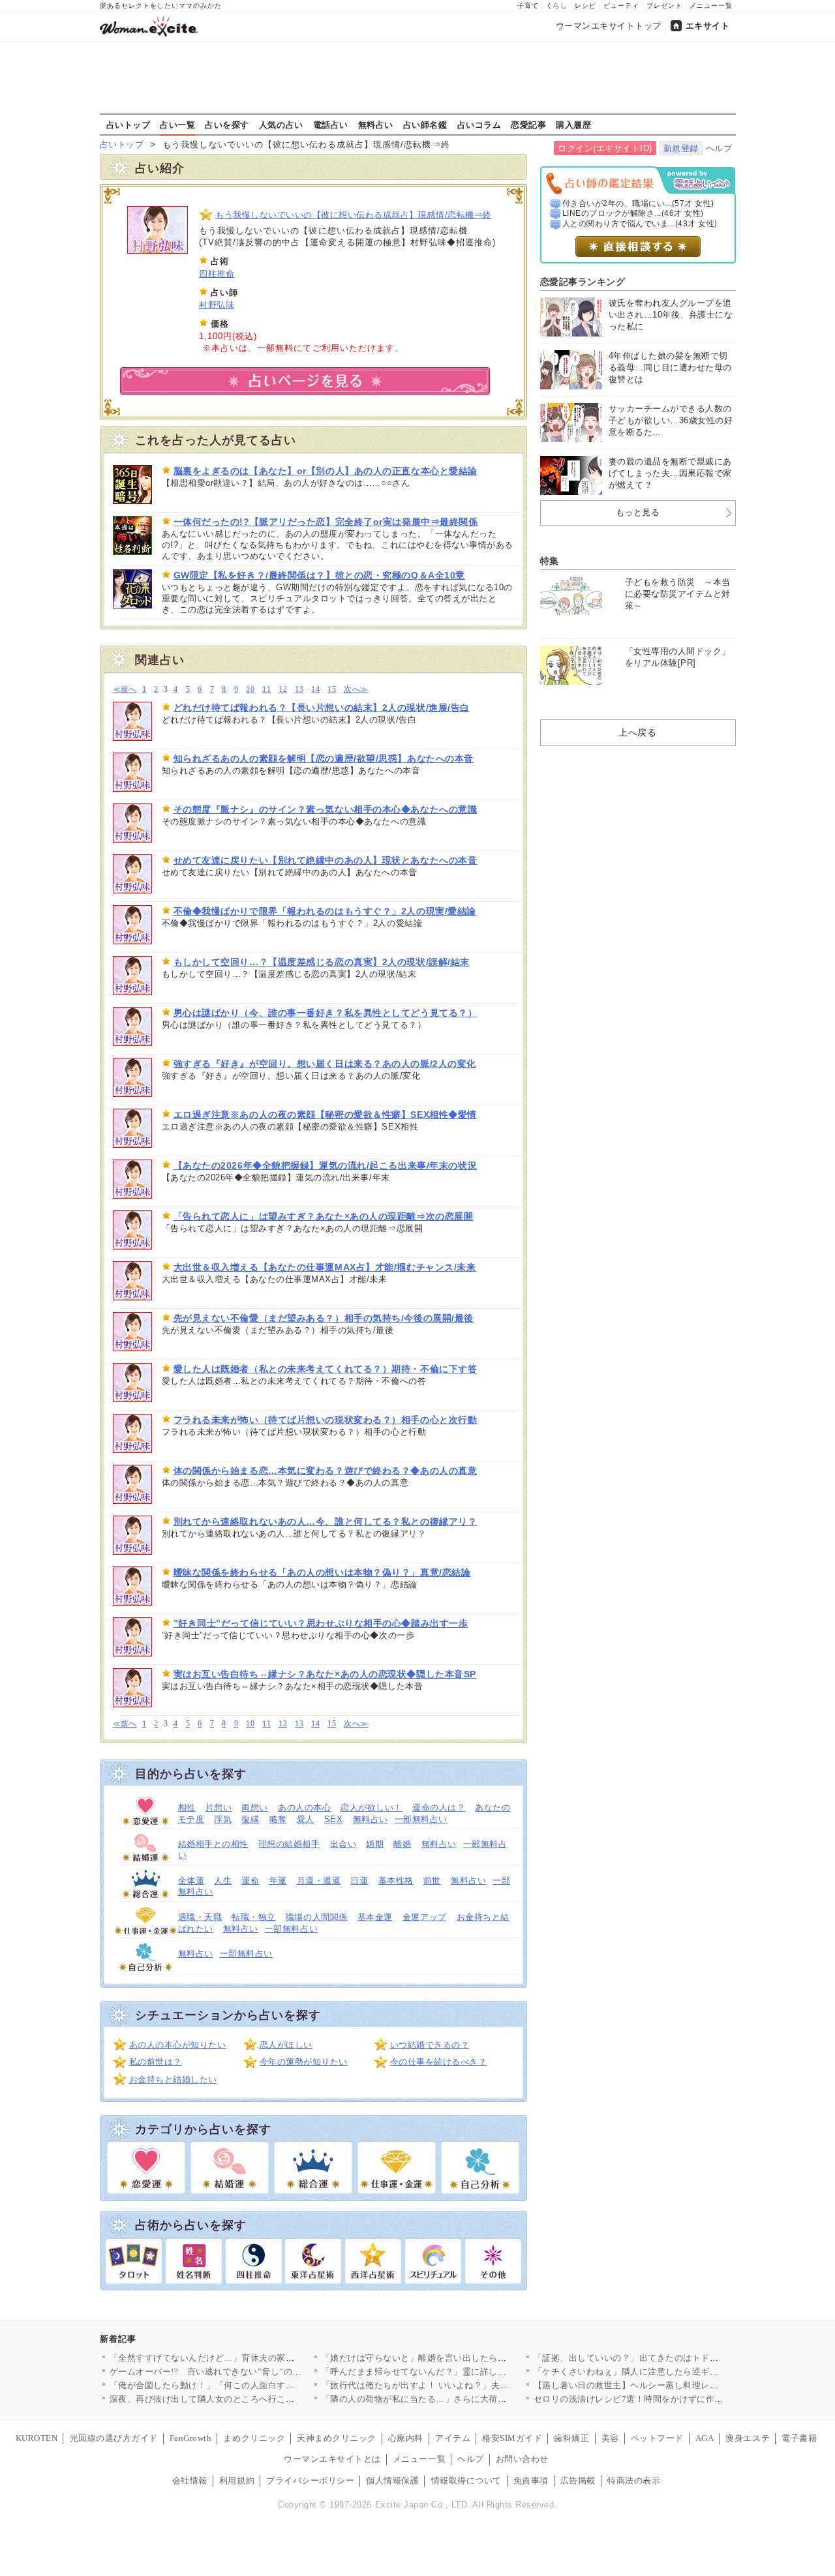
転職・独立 (254, 1917)
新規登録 (681, 148)
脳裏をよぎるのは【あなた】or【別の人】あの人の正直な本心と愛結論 (326, 471)
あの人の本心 (304, 1807)
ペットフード (657, 2438)
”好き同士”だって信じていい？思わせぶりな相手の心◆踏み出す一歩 (321, 1623)
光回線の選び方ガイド (114, 2438)
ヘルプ (719, 148)
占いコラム (479, 125)
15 (332, 690)
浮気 (223, 1819)
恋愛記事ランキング (583, 282)
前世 (432, 1880)
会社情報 (190, 2480)
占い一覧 (177, 125)
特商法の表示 (634, 2480)
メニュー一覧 (711, 6)
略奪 (278, 1819)
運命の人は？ (439, 1807)
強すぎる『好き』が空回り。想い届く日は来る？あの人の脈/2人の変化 (325, 1064)
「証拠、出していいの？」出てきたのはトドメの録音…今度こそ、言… (675, 2358)
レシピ (585, 6)
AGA (705, 2438)
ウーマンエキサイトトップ (609, 26)
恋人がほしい (286, 2045)
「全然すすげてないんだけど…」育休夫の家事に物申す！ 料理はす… (248, 2358)
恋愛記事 (528, 125)
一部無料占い (421, 1819)
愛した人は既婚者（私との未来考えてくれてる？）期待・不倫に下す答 (326, 1369)
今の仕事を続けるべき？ (439, 2062)
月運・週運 (319, 1880)
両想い (255, 1807)
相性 (187, 1807)
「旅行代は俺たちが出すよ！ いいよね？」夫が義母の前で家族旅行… (460, 2385)
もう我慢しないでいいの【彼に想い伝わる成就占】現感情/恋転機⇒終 (354, 215)
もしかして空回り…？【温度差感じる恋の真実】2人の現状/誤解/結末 (322, 962)
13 (299, 690)
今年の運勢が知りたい (304, 2062)
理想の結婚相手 (289, 1844)
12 (283, 690)
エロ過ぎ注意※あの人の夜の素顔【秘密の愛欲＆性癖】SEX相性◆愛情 (325, 1115)
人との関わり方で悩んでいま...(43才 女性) (640, 224)
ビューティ (621, 6)
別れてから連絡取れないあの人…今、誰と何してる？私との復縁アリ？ (326, 1521)
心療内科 (406, 2438)
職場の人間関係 (317, 1917)
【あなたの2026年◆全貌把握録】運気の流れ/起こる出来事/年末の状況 (326, 1165)
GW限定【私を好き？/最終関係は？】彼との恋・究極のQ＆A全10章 (319, 575)
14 (315, 690)
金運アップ (425, 1917)
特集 (550, 561)
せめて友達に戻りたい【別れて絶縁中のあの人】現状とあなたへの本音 (326, 860)
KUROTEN (37, 2438)
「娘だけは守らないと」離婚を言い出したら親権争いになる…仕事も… (463, 2358)
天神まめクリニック (337, 2438)
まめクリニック (254, 2438)
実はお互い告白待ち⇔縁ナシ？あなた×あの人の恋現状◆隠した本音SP (325, 1674)
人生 (223, 1880)
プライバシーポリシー (310, 2480)
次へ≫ (356, 690)
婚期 (375, 1844)
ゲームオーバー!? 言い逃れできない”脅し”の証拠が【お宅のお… (241, 2372)
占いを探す (227, 125)
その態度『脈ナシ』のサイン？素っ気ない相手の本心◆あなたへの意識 (326, 809)
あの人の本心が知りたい (178, 2045)
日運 (359, 1880)
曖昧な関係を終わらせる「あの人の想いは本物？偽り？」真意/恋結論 (322, 1572)
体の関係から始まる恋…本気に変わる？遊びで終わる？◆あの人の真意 (326, 1471)
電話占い (331, 125)
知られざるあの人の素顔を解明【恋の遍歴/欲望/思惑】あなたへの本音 (324, 758)
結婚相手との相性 (213, 1844)
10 (250, 690)
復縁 (250, 1819)
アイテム (453, 2438)
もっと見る (638, 512)
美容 (610, 2438)
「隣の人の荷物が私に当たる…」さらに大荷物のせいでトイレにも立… (463, 2399)
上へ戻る (637, 732)
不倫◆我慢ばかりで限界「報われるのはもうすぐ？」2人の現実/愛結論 (325, 911)
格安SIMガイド (512, 2438)
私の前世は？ (156, 2062)
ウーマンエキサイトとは (332, 2459)
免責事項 (531, 2480)
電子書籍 (799, 2438)
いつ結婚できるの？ (430, 2045)
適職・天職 (200, 1917)
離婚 (402, 1844)
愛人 (306, 1819)
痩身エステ (748, 2438)
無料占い (376, 125)
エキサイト (708, 26)
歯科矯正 (571, 2438)
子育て (528, 6)
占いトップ (129, 125)
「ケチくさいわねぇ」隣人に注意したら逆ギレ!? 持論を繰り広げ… (666, 2372)
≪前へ (125, 690)
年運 (278, 1880)
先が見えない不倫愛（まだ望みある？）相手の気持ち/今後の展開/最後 (324, 1318)
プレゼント (664, 6)
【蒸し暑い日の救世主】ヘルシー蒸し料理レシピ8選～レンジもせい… (673, 2385)
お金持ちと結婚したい (173, 2079)
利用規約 (237, 2480)
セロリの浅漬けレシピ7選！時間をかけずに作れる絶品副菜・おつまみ (673, 2399)
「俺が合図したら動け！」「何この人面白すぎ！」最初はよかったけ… (251, 2385)
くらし (557, 6)
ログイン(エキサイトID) (605, 148)
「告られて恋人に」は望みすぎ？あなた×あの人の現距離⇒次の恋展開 (324, 1216)
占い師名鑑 (425, 125)
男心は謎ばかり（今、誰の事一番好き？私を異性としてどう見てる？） (326, 1013)
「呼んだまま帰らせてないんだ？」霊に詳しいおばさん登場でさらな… (463, 2372)
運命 (250, 1880)
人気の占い (281, 125)
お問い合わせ (522, 2459)
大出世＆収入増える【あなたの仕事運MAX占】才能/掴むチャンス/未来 (325, 1267)
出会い (343, 1844)
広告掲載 (578, 2480)
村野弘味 (217, 305)
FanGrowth (191, 2438)
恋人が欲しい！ (372, 1807)
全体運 (191, 1880)
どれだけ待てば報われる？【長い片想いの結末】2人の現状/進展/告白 (322, 708)
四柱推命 (217, 274)
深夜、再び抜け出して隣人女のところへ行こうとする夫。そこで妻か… (251, 2399)
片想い (219, 1807)
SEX (334, 1819)
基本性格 (396, 1880)
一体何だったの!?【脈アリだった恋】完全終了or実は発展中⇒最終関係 (326, 522)
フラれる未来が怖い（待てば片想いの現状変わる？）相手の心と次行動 (326, 1420)
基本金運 (375, 1917)
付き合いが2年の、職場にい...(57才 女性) (638, 203)
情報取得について (466, 2480)
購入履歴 (573, 125)
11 (266, 690)
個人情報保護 (392, 2480)
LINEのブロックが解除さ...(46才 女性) (633, 213)
